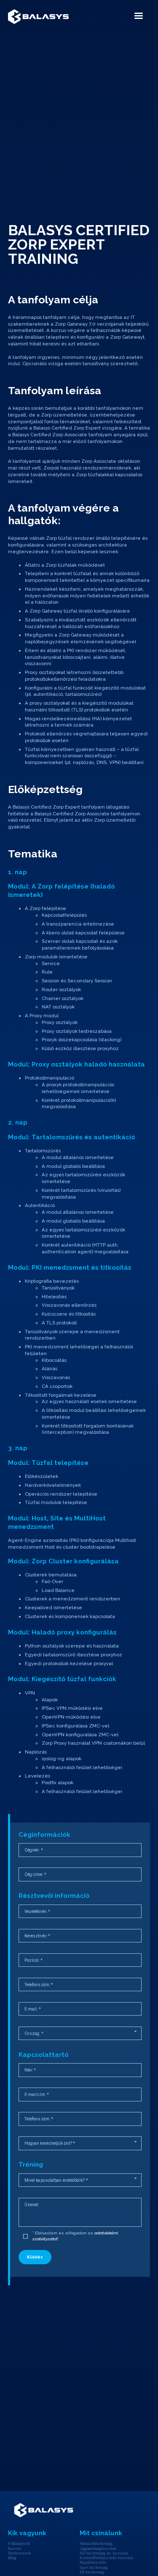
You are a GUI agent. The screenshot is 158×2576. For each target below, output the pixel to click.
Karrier (15, 2549)
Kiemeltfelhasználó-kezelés (106, 2558)
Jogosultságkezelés (98, 2549)
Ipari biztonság (94, 2568)
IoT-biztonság (92, 2572)
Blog (12, 2558)
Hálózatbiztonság (96, 2544)
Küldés (35, 2257)
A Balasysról (19, 2544)
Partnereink (19, 2553)
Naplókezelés (93, 2563)
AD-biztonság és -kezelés (104, 2553)
